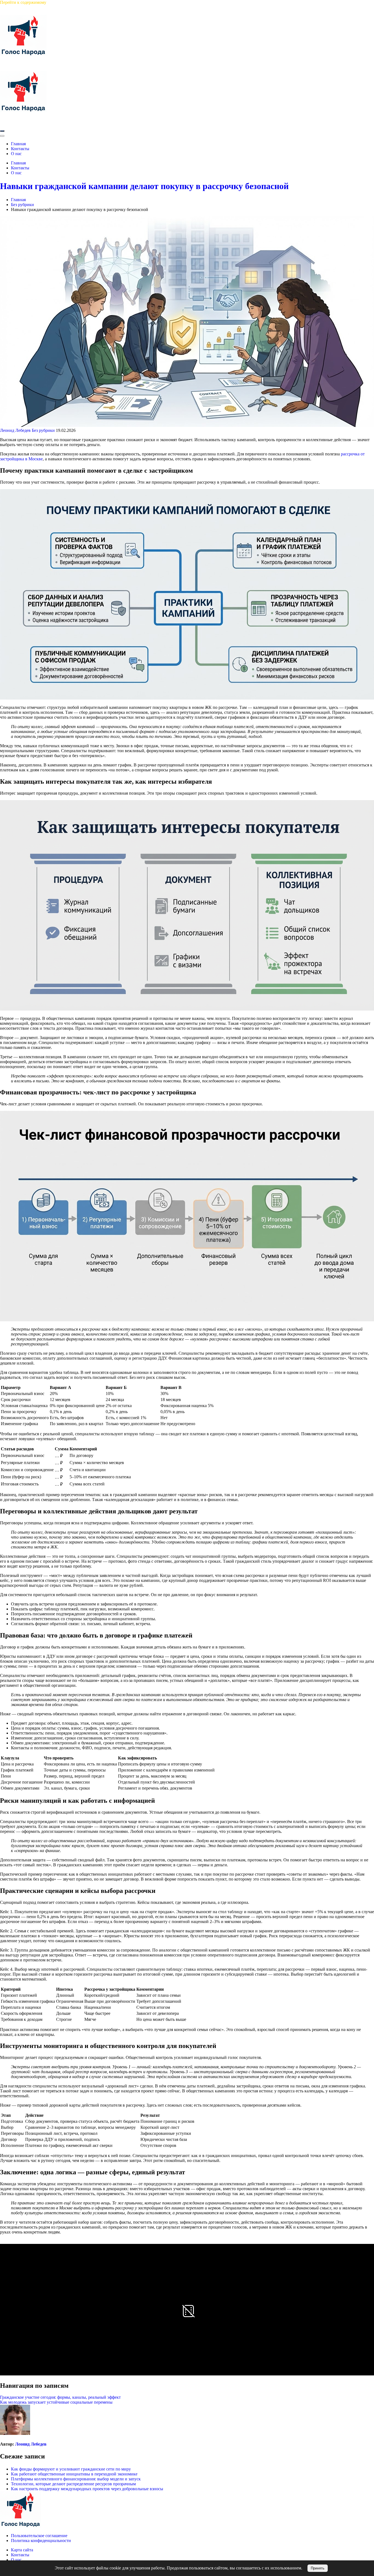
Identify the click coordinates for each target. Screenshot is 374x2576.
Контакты (20, 2555)
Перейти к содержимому (23, 2)
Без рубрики (43, 430)
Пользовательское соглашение (39, 2536)
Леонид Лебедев (15, 430)
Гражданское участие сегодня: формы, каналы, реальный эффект (60, 2397)
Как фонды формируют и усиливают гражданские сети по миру (71, 2469)
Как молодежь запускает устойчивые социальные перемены (56, 2402)
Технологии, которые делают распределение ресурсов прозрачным (73, 2484)
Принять (318, 2568)
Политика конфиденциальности (41, 2541)
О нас (16, 2560)
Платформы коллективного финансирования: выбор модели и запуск (76, 2479)
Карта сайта (22, 2550)
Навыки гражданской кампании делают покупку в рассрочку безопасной (144, 186)
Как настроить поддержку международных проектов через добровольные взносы (87, 2489)
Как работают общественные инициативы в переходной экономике (74, 2474)
